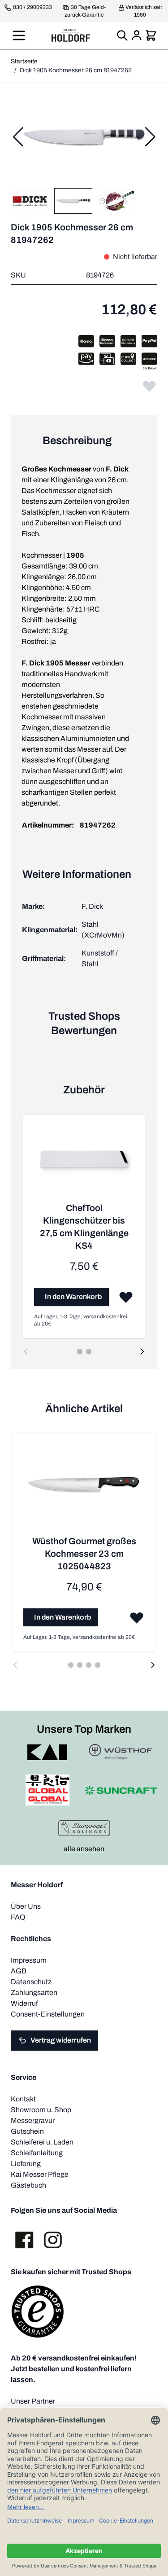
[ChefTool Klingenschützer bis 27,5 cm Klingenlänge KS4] (84, 1164)
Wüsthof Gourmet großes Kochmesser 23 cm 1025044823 (84, 1554)
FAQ (18, 1917)
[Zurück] (18, 137)
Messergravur (33, 2120)
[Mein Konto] (137, 35)
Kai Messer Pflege (40, 2174)
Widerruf (24, 2003)
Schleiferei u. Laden (42, 2142)
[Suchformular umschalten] (122, 35)
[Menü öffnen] (19, 35)
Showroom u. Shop (41, 2110)
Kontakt (23, 2099)
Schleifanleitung (37, 2153)
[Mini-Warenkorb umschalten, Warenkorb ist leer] (151, 35)
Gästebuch (28, 2185)
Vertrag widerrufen (61, 2040)
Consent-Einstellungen (48, 2014)
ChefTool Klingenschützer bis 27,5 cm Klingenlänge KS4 (84, 1227)
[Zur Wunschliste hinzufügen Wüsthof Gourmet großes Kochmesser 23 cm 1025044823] (137, 1617)
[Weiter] (150, 137)
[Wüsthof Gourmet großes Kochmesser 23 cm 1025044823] (84, 1490)
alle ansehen (84, 1849)
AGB (19, 1971)
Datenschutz (31, 1982)
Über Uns (26, 1906)
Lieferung (26, 2164)
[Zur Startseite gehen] (71, 35)
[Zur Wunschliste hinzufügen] (149, 386)
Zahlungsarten (34, 1993)
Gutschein (27, 2131)
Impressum (29, 1960)
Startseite (24, 61)
